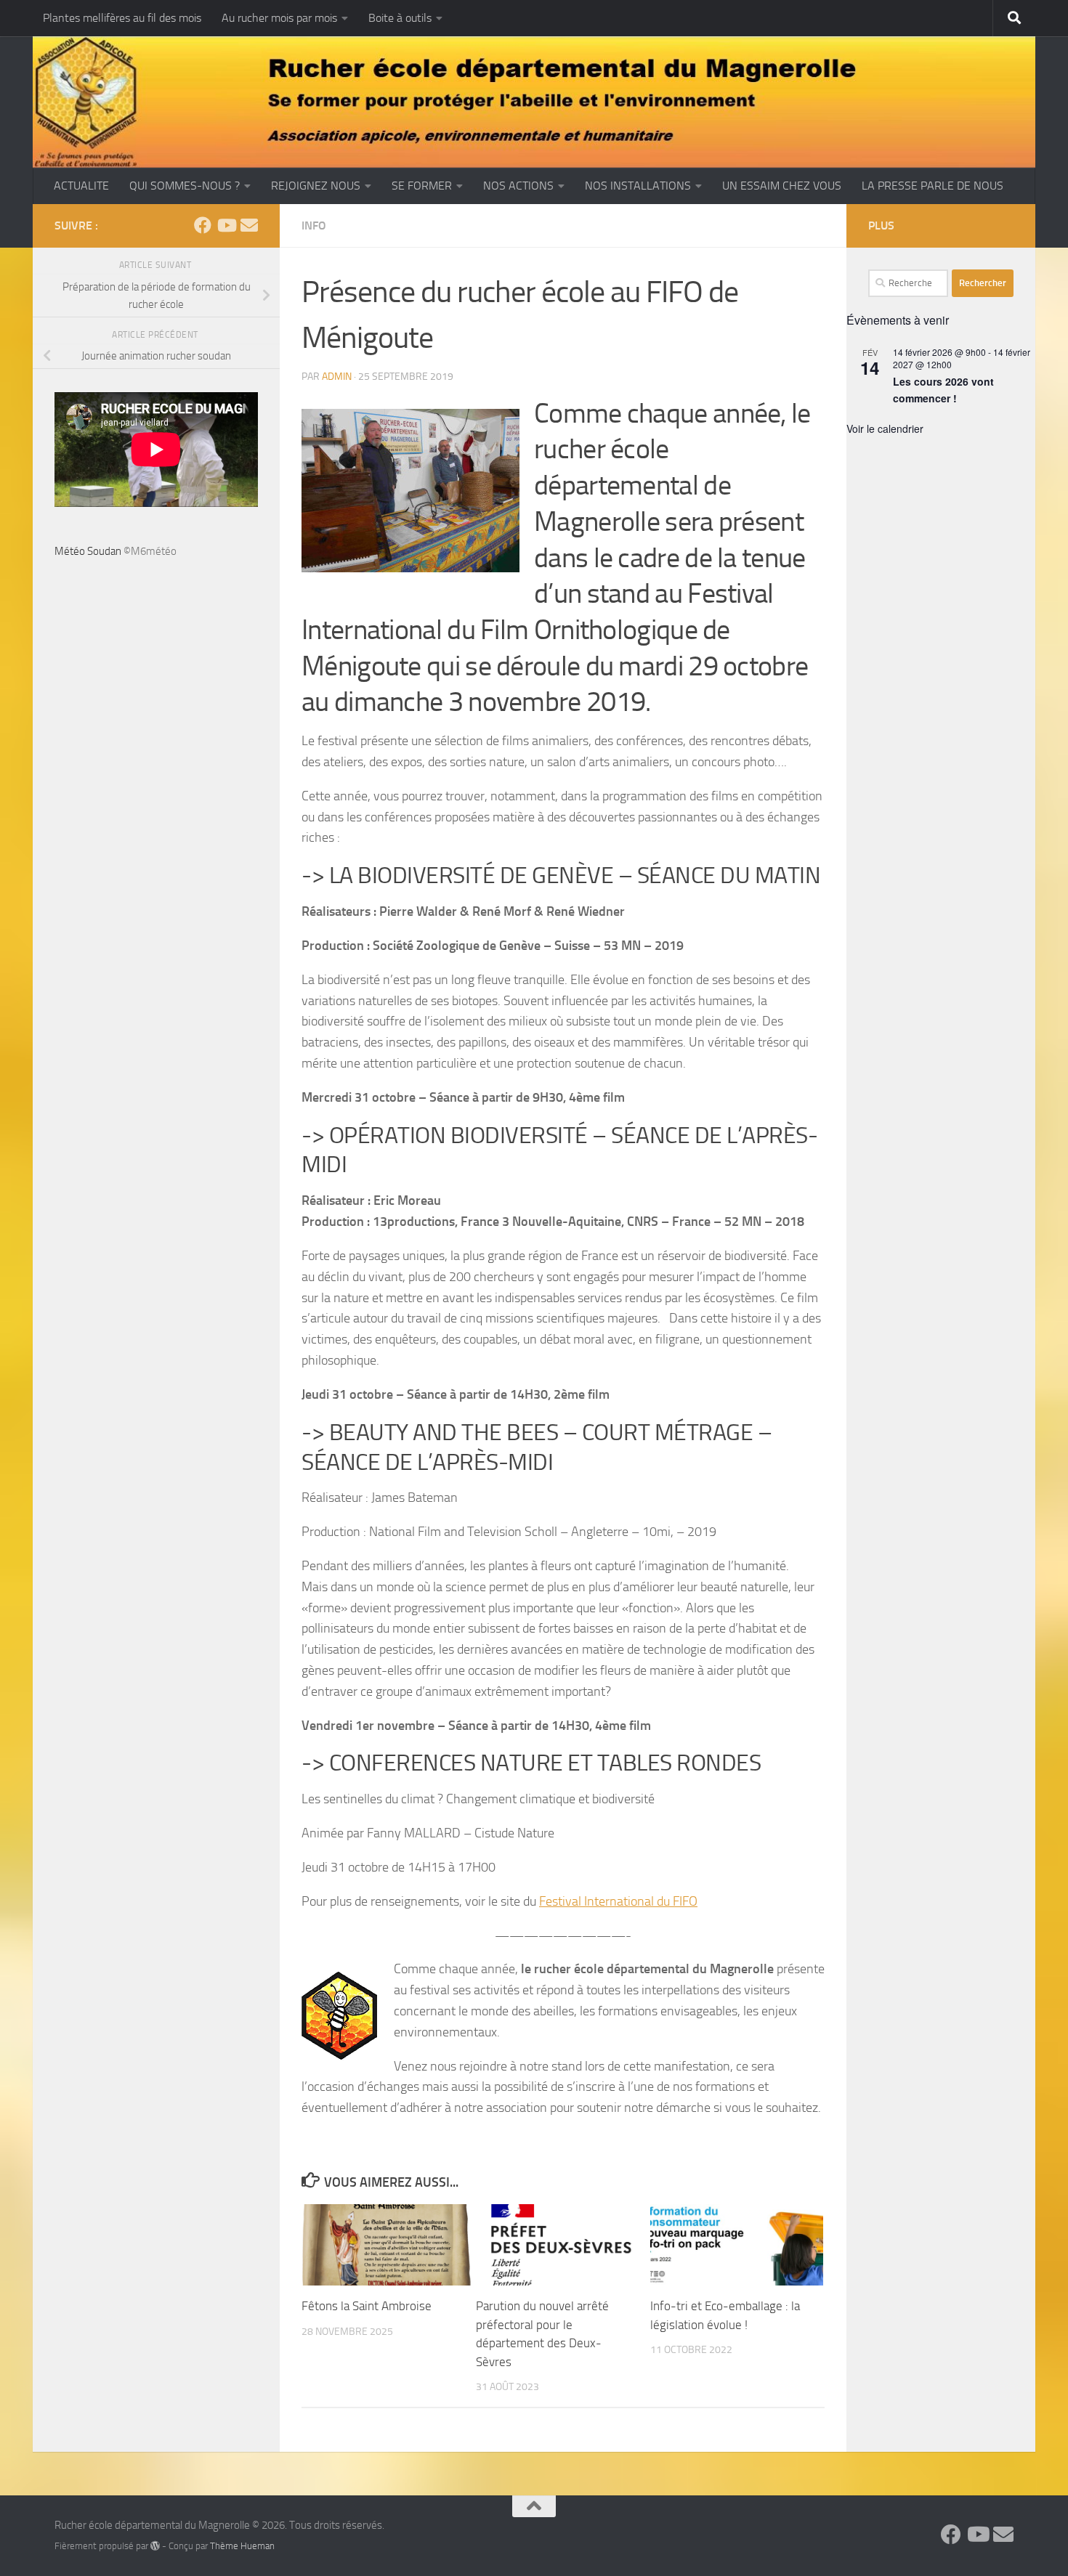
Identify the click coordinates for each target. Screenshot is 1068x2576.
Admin (337, 377)
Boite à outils (400, 18)
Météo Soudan (88, 551)
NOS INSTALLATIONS (638, 186)
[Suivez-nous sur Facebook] (203, 225)
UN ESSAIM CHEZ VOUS (782, 186)
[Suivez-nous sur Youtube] (226, 225)
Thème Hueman (242, 2546)
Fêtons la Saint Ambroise (367, 2306)
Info (314, 225)
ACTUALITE (81, 186)
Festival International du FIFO (618, 1901)
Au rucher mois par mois (279, 18)
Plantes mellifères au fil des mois (122, 18)
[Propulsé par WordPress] (155, 2546)
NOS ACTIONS (518, 186)
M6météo (154, 551)
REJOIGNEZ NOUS (316, 186)
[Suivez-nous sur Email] (249, 225)
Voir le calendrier (885, 428)
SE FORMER (422, 186)
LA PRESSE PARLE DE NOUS (933, 186)
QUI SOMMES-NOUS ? (185, 186)
